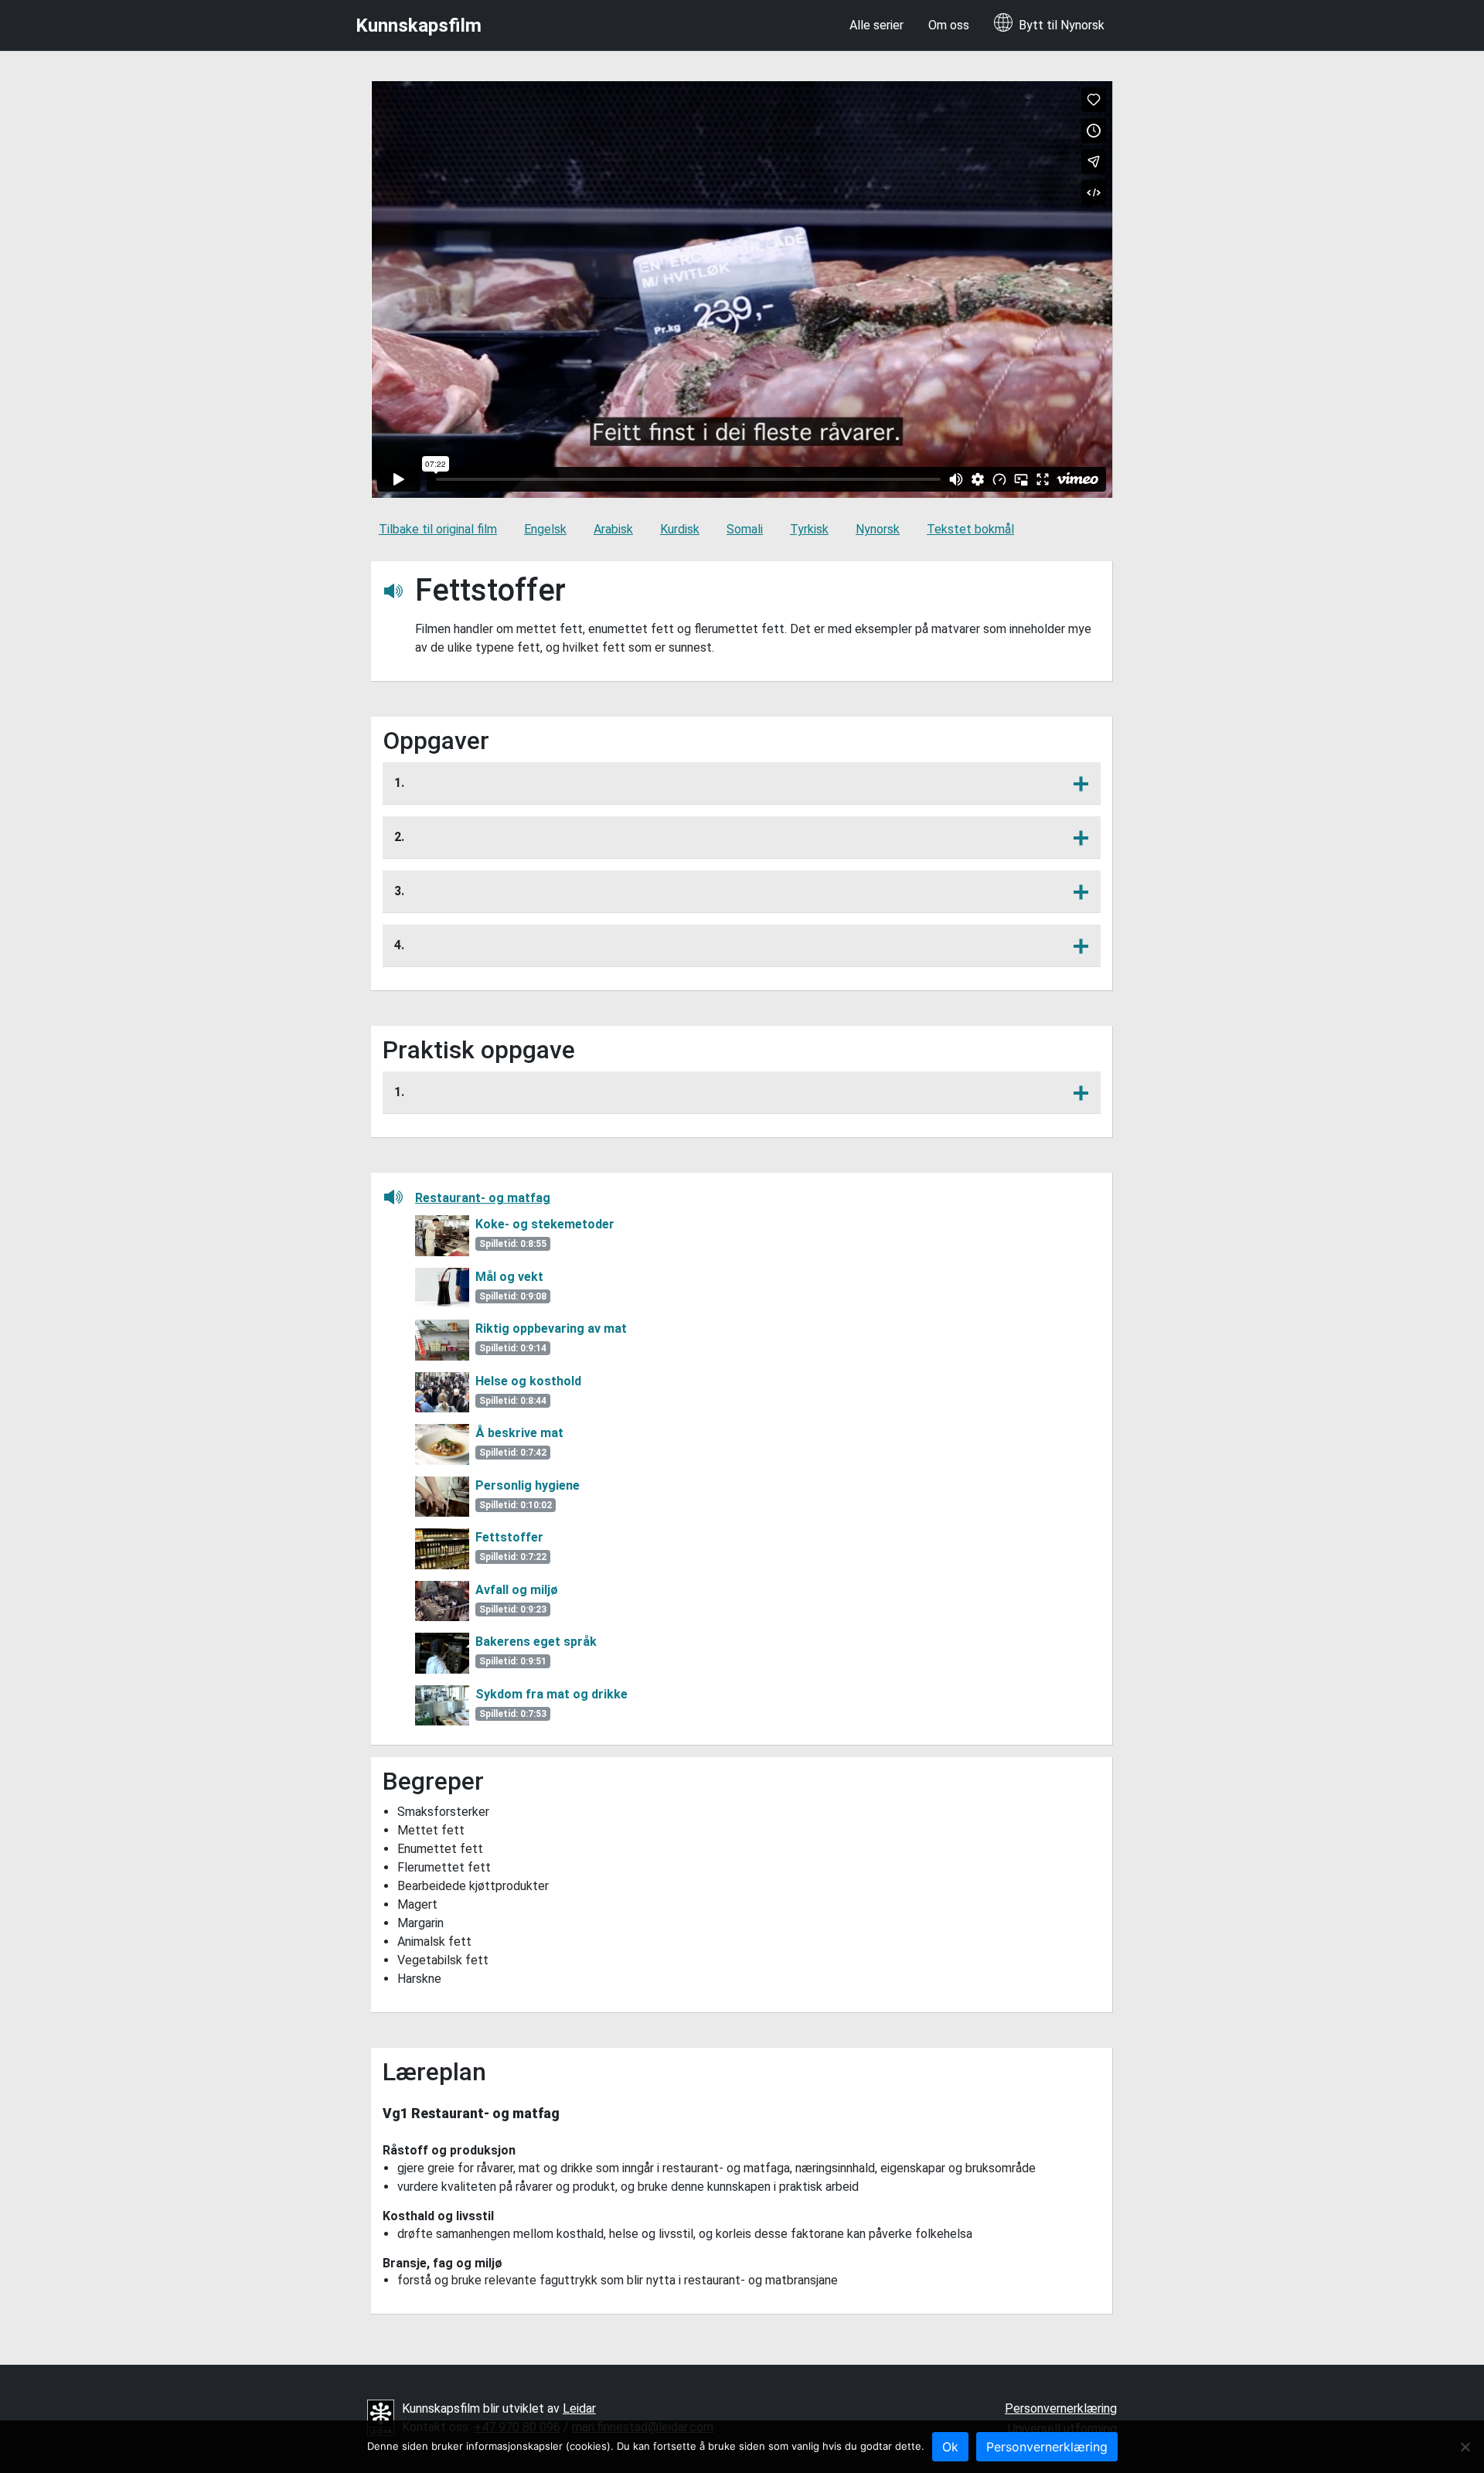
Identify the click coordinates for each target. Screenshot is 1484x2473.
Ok (950, 2447)
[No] (1465, 2447)
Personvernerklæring (1061, 2408)
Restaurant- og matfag (483, 1198)
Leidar (579, 2408)
